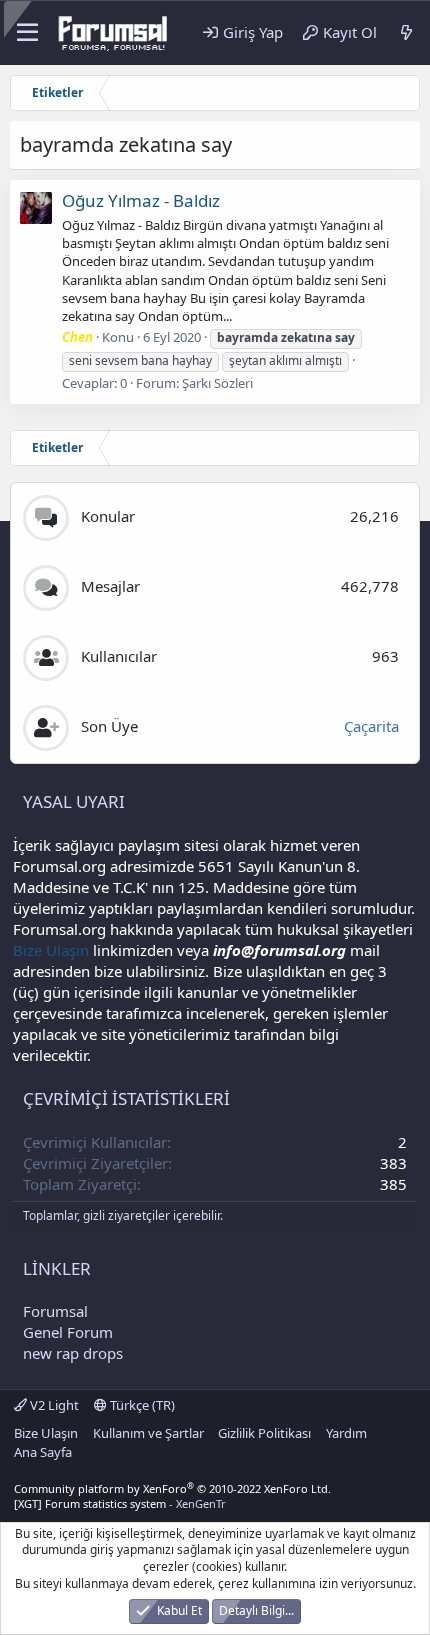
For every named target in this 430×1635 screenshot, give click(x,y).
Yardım (346, 1433)
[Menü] (27, 33)
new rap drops (73, 1353)
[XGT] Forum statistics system (120, 1503)
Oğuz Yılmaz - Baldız (141, 200)
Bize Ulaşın (51, 950)
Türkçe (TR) (141, 1405)
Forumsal (55, 1311)
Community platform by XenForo (172, 1488)
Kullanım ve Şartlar (148, 1433)
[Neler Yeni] (406, 32)
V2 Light (53, 1405)
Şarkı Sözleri (217, 383)
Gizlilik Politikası (264, 1433)
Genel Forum (68, 1332)
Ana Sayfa (43, 1452)
